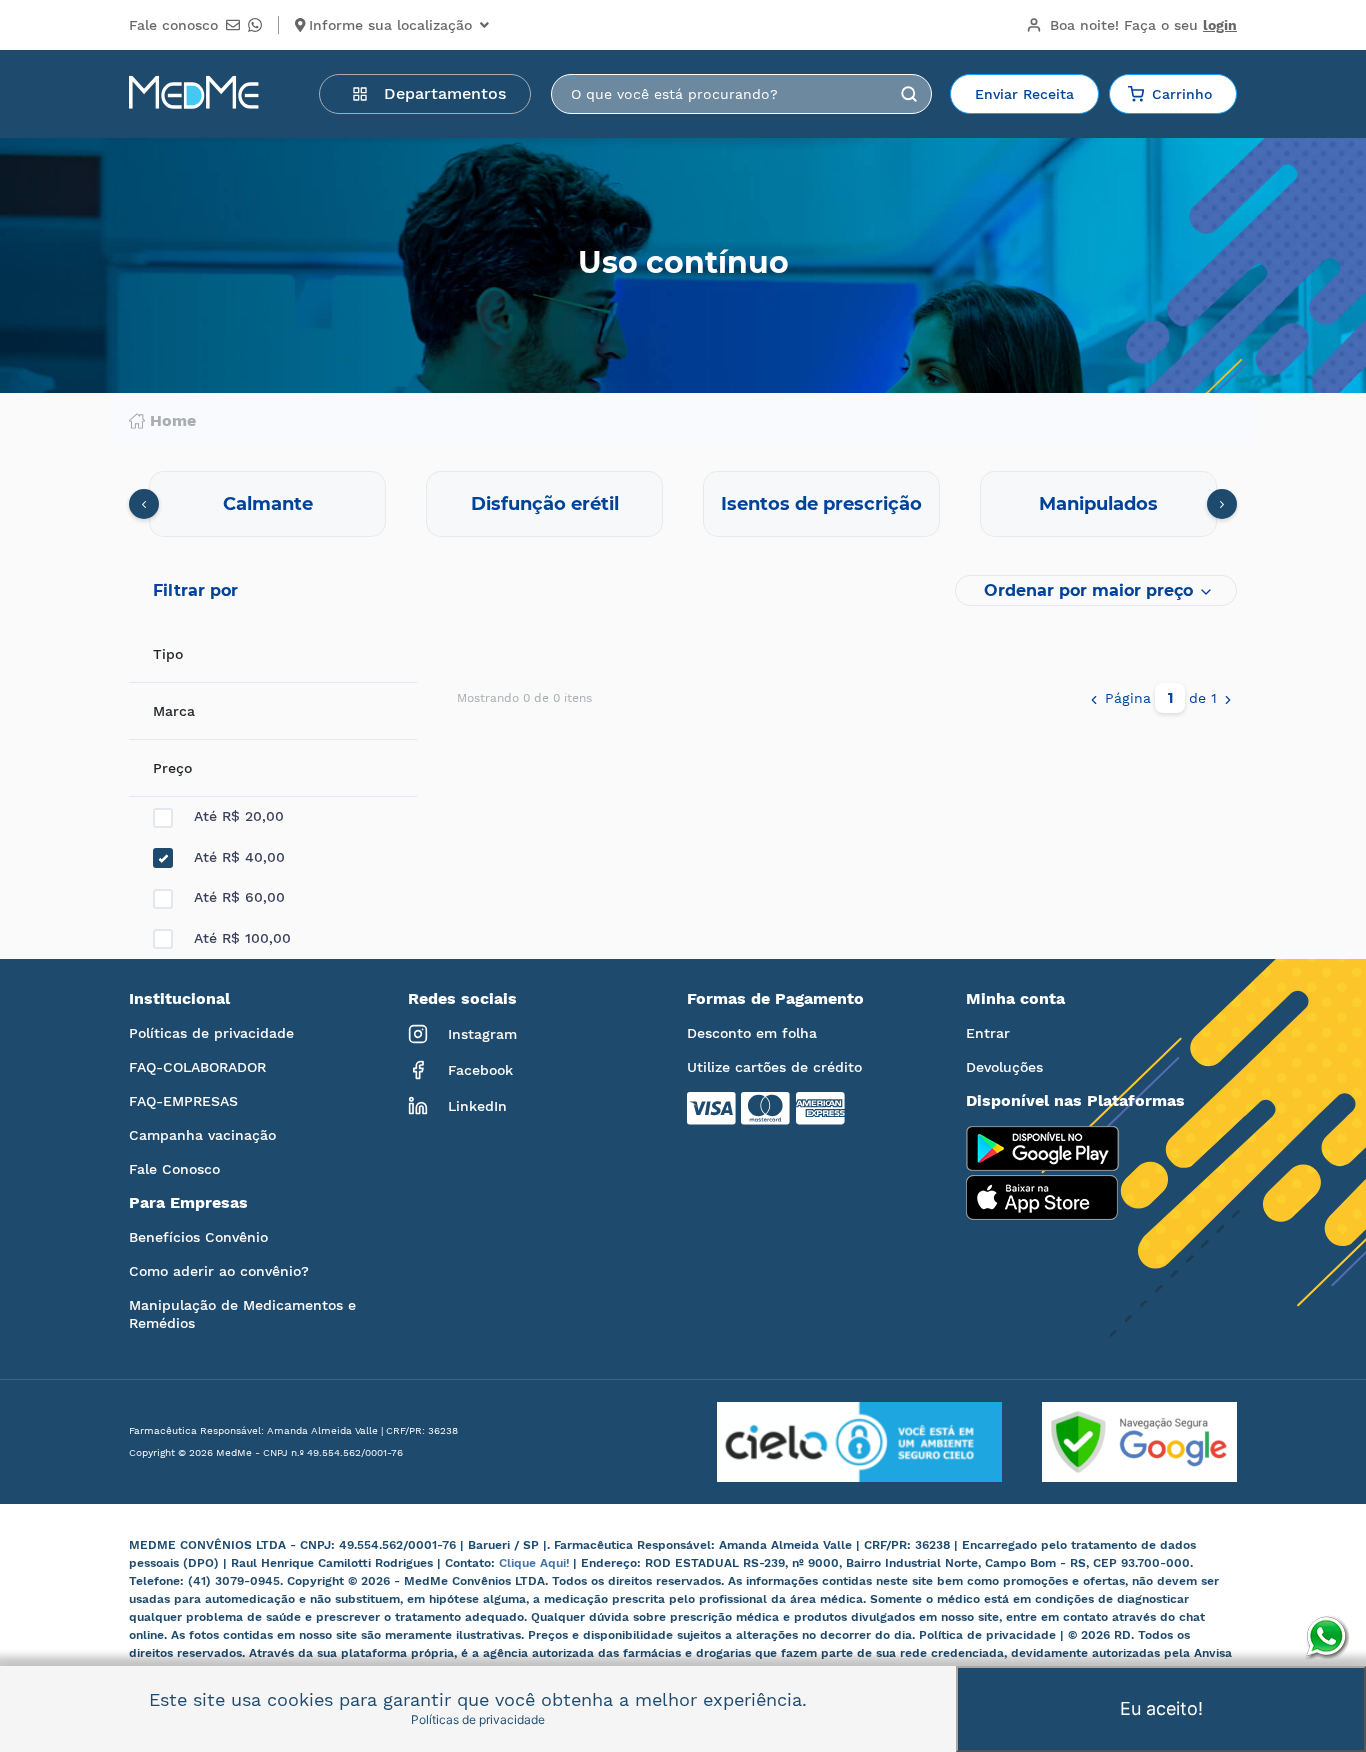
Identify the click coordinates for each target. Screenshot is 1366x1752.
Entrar (988, 1033)
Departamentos (445, 93)
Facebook (480, 1070)
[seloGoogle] (1119, 1442)
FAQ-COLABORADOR (197, 1067)
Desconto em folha (752, 1033)
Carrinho (1182, 94)
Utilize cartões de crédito (774, 1067)
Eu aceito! (1161, 1708)
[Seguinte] (1228, 698)
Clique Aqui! (536, 1563)
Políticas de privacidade (211, 1033)
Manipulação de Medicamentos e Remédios (242, 1314)
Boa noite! (1143, 25)
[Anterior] (1094, 698)
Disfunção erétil (545, 504)
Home (173, 421)
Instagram (482, 1034)
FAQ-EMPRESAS (183, 1101)
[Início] (194, 94)
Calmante (268, 504)
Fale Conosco (174, 1169)
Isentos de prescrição (821, 504)
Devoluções (1004, 1067)
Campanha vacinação (202, 1135)
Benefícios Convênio (198, 1237)
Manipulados (1098, 504)
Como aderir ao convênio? (219, 1271)
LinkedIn (477, 1106)
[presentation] (144, 504)
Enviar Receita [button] (1024, 94)
